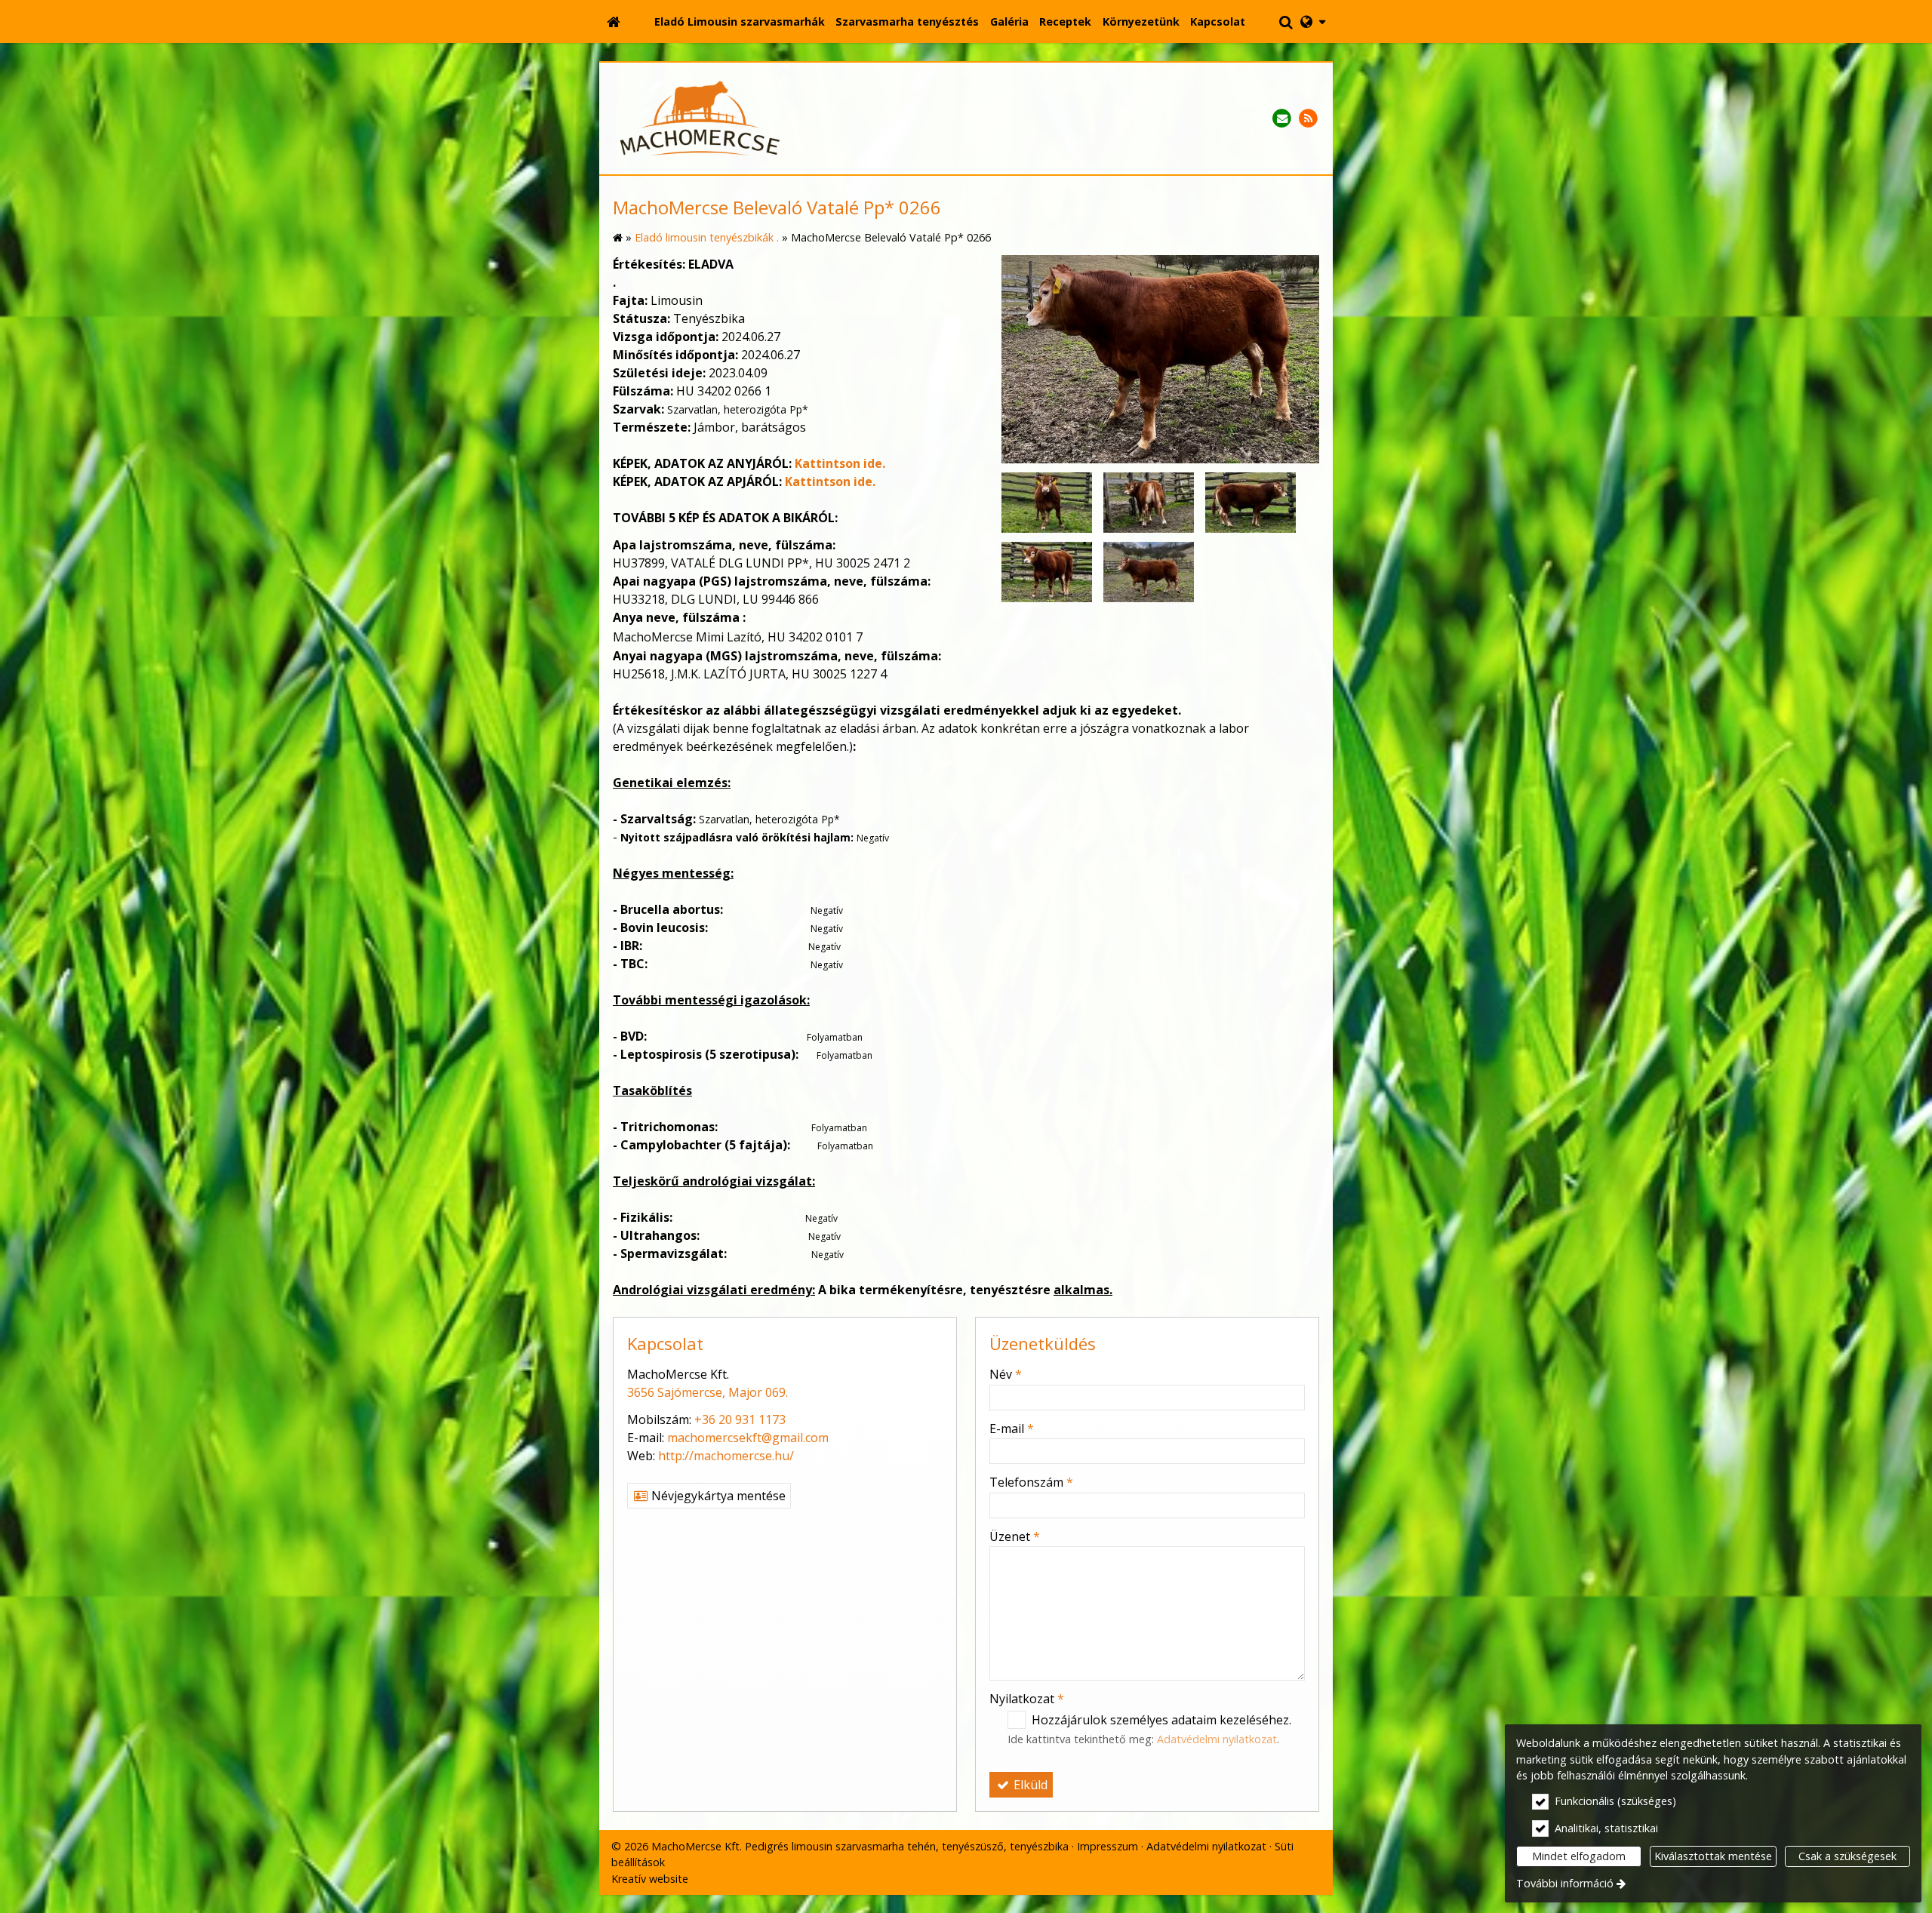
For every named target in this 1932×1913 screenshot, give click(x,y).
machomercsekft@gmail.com (748, 1438)
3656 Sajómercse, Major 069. (708, 1392)
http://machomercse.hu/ (726, 1456)
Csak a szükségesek (1847, 1856)
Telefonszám (1031, 1482)
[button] (1313, 22)
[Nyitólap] (614, 22)
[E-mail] (1282, 119)
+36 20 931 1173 (740, 1419)
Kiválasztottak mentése (1713, 1856)
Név (1006, 1374)
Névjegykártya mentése (717, 1496)
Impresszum (1108, 1846)
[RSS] (1308, 119)
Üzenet (1015, 1536)
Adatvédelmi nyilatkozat (1217, 1739)
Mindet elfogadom (1579, 1856)
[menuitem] (614, 22)
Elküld (1029, 1785)
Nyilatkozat (1027, 1699)
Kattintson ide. (840, 463)
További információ (1565, 1883)
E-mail (1012, 1429)
